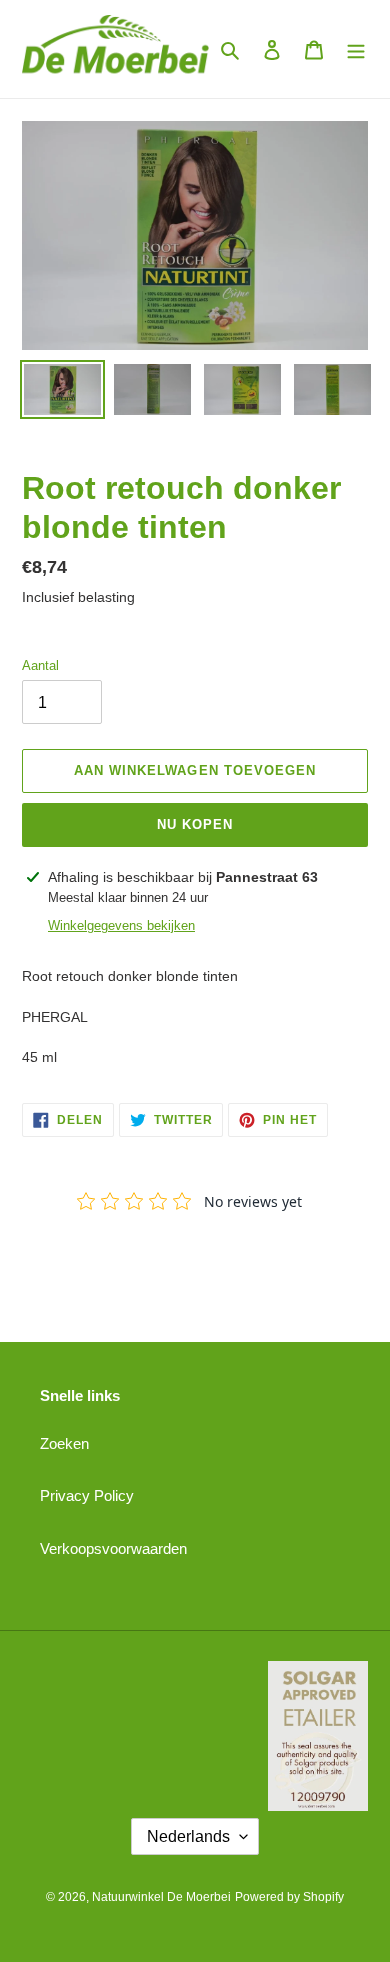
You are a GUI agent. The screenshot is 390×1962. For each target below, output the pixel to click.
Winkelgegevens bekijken (121, 925)
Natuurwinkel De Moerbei (161, 1897)
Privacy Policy (87, 1495)
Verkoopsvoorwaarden (113, 1548)
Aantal (40, 665)
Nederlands (188, 1836)
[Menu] (356, 49)
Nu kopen (195, 824)
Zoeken (64, 1443)
